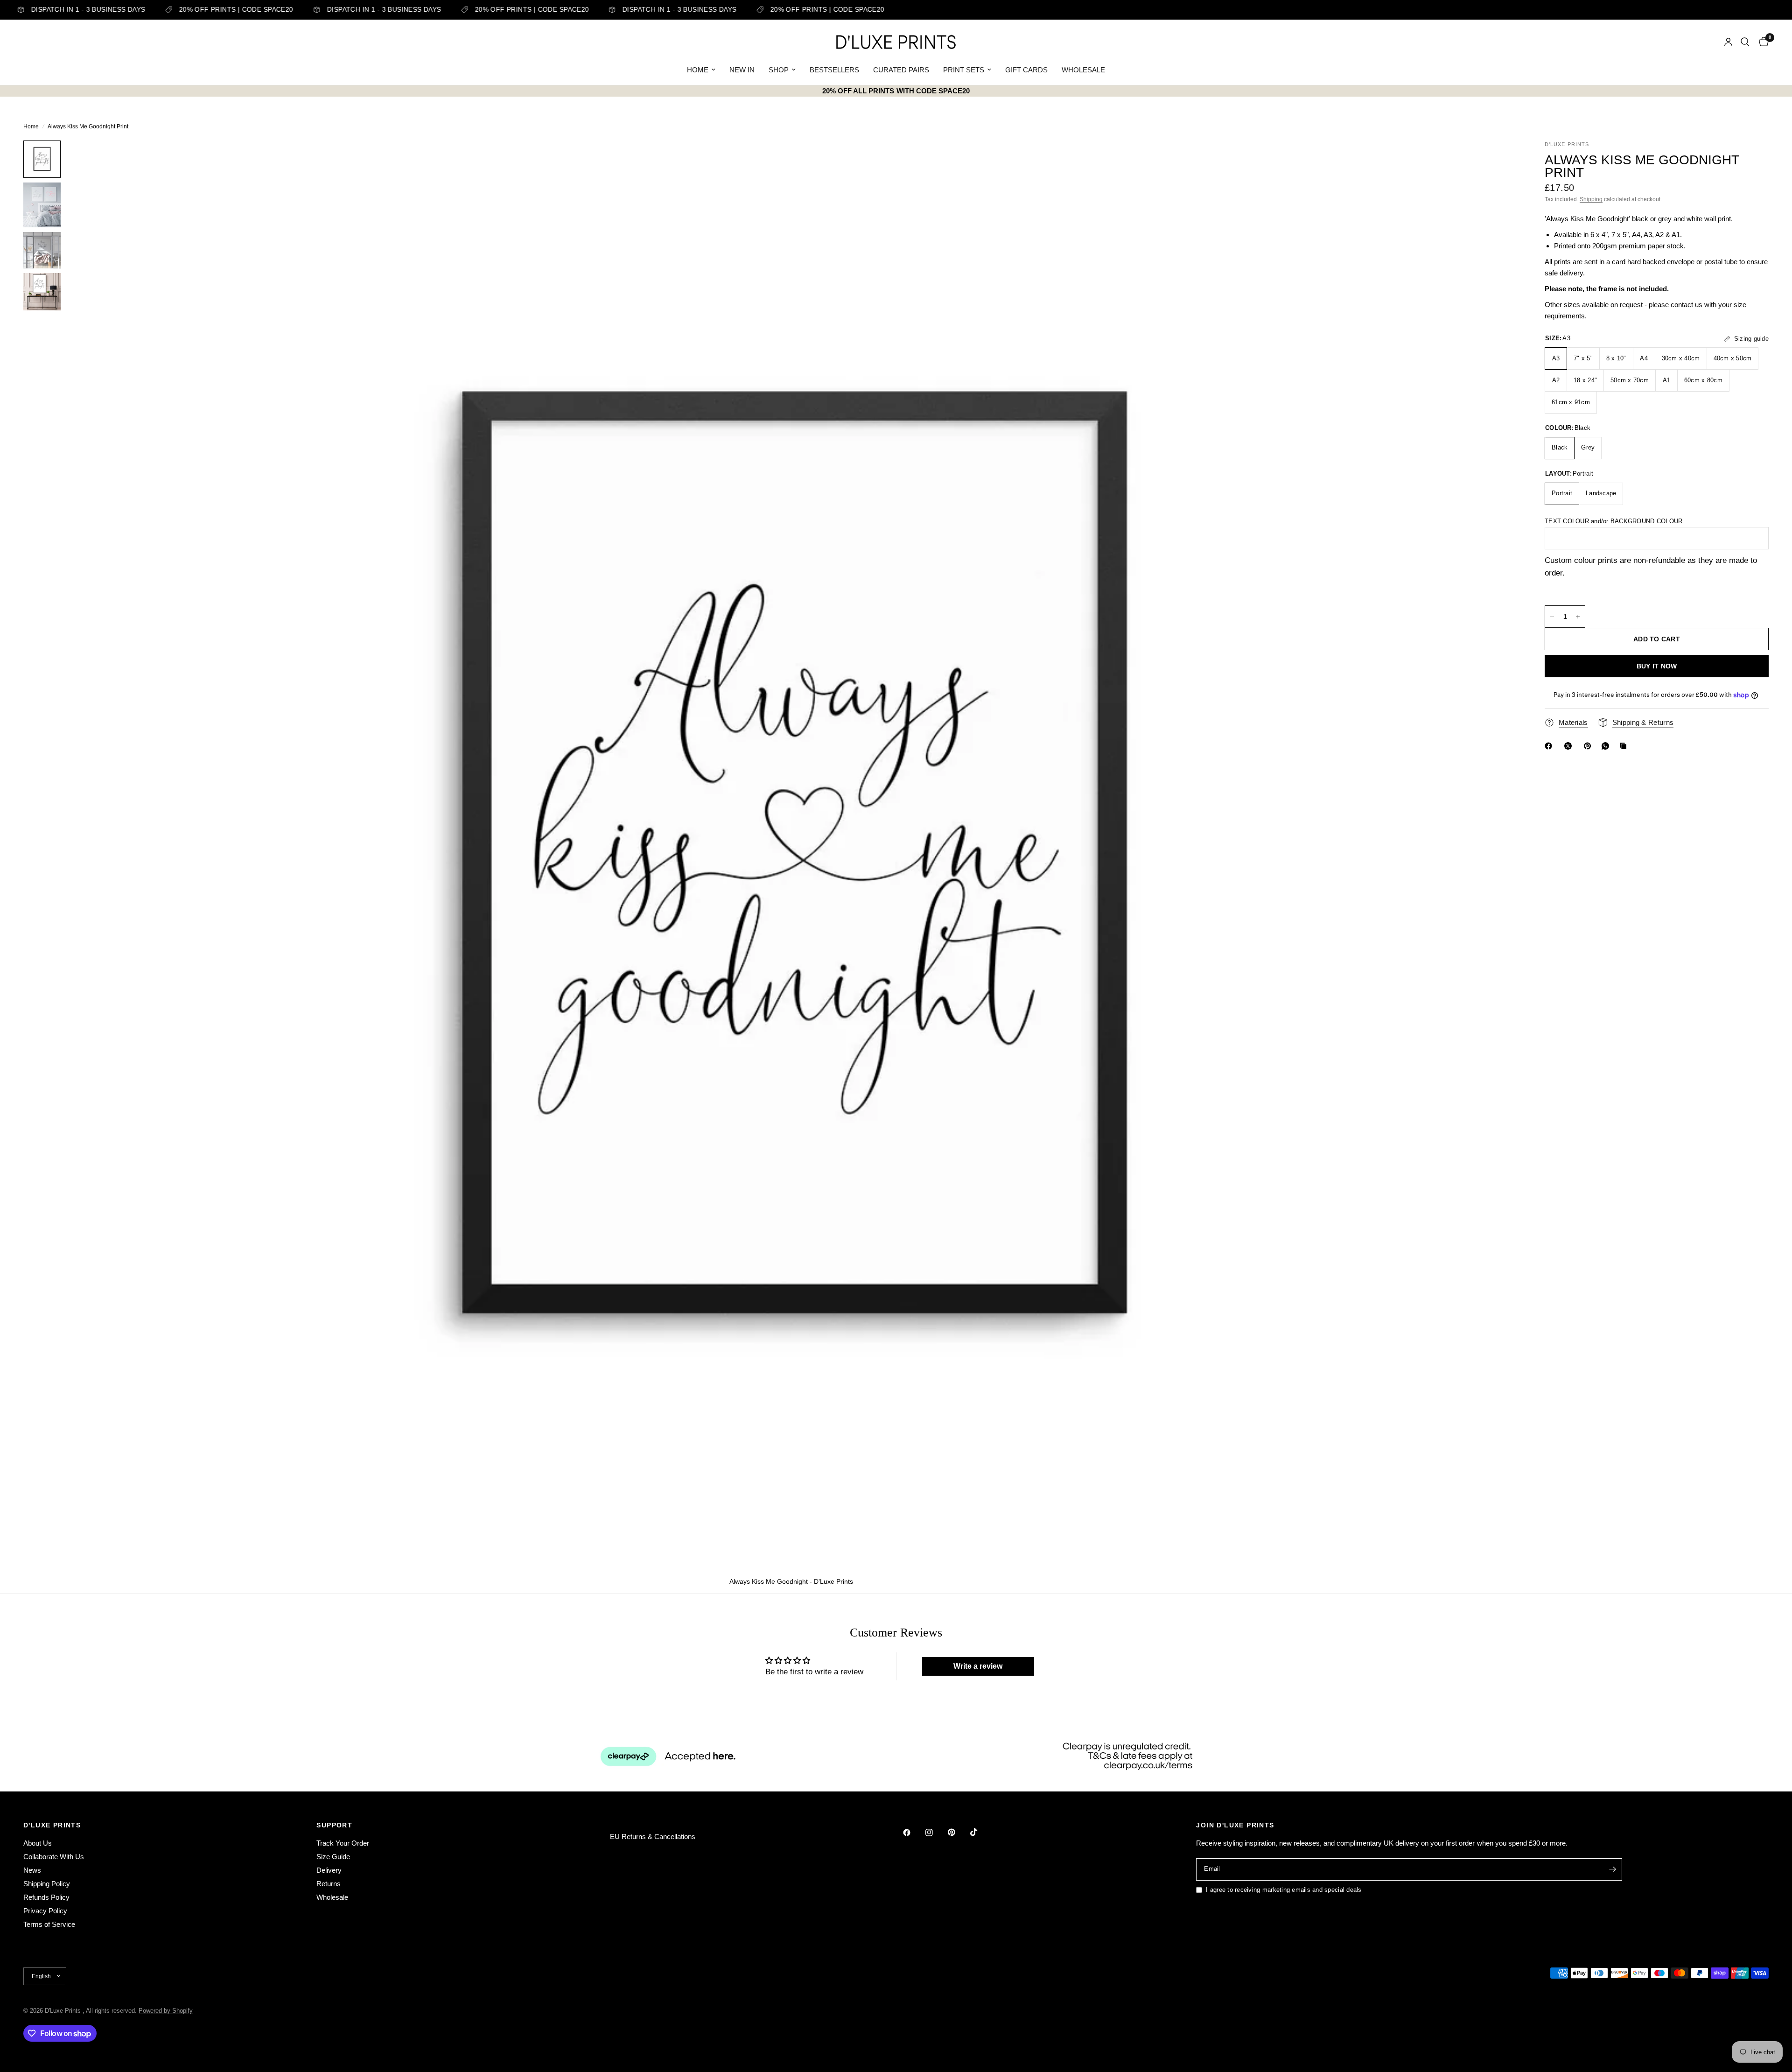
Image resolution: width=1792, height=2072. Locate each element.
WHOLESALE (1083, 70)
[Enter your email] (1613, 1869)
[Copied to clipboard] (1625, 746)
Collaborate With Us (54, 1857)
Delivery (329, 1870)
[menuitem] (701, 70)
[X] (1570, 746)
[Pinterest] (1589, 746)
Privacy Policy (45, 1911)
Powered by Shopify (166, 2011)
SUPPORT (334, 1825)
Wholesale (332, 1897)
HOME (698, 70)
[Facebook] (1550, 746)
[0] (1761, 42)
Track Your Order (343, 1843)
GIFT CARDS (1026, 70)
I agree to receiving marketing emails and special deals (1284, 1890)
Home (31, 126)
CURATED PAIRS (901, 70)
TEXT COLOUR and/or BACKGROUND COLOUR (1613, 521)
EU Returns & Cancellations (653, 1837)
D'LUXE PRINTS (52, 1825)
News (32, 1870)
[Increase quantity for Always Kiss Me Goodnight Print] (1578, 617)
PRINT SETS (964, 70)
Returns (329, 1884)
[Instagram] (936, 1833)
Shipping (1591, 199)
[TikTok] (980, 1832)
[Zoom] (1497, 160)
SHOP (779, 70)
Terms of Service (49, 1924)
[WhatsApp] (1607, 746)
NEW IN (742, 70)
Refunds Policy (46, 1897)
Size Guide (333, 1857)
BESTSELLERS (834, 70)
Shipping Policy (47, 1884)
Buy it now (1657, 666)
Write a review (978, 1666)
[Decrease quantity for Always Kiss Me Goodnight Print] (1552, 617)
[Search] (1745, 42)
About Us (38, 1843)
